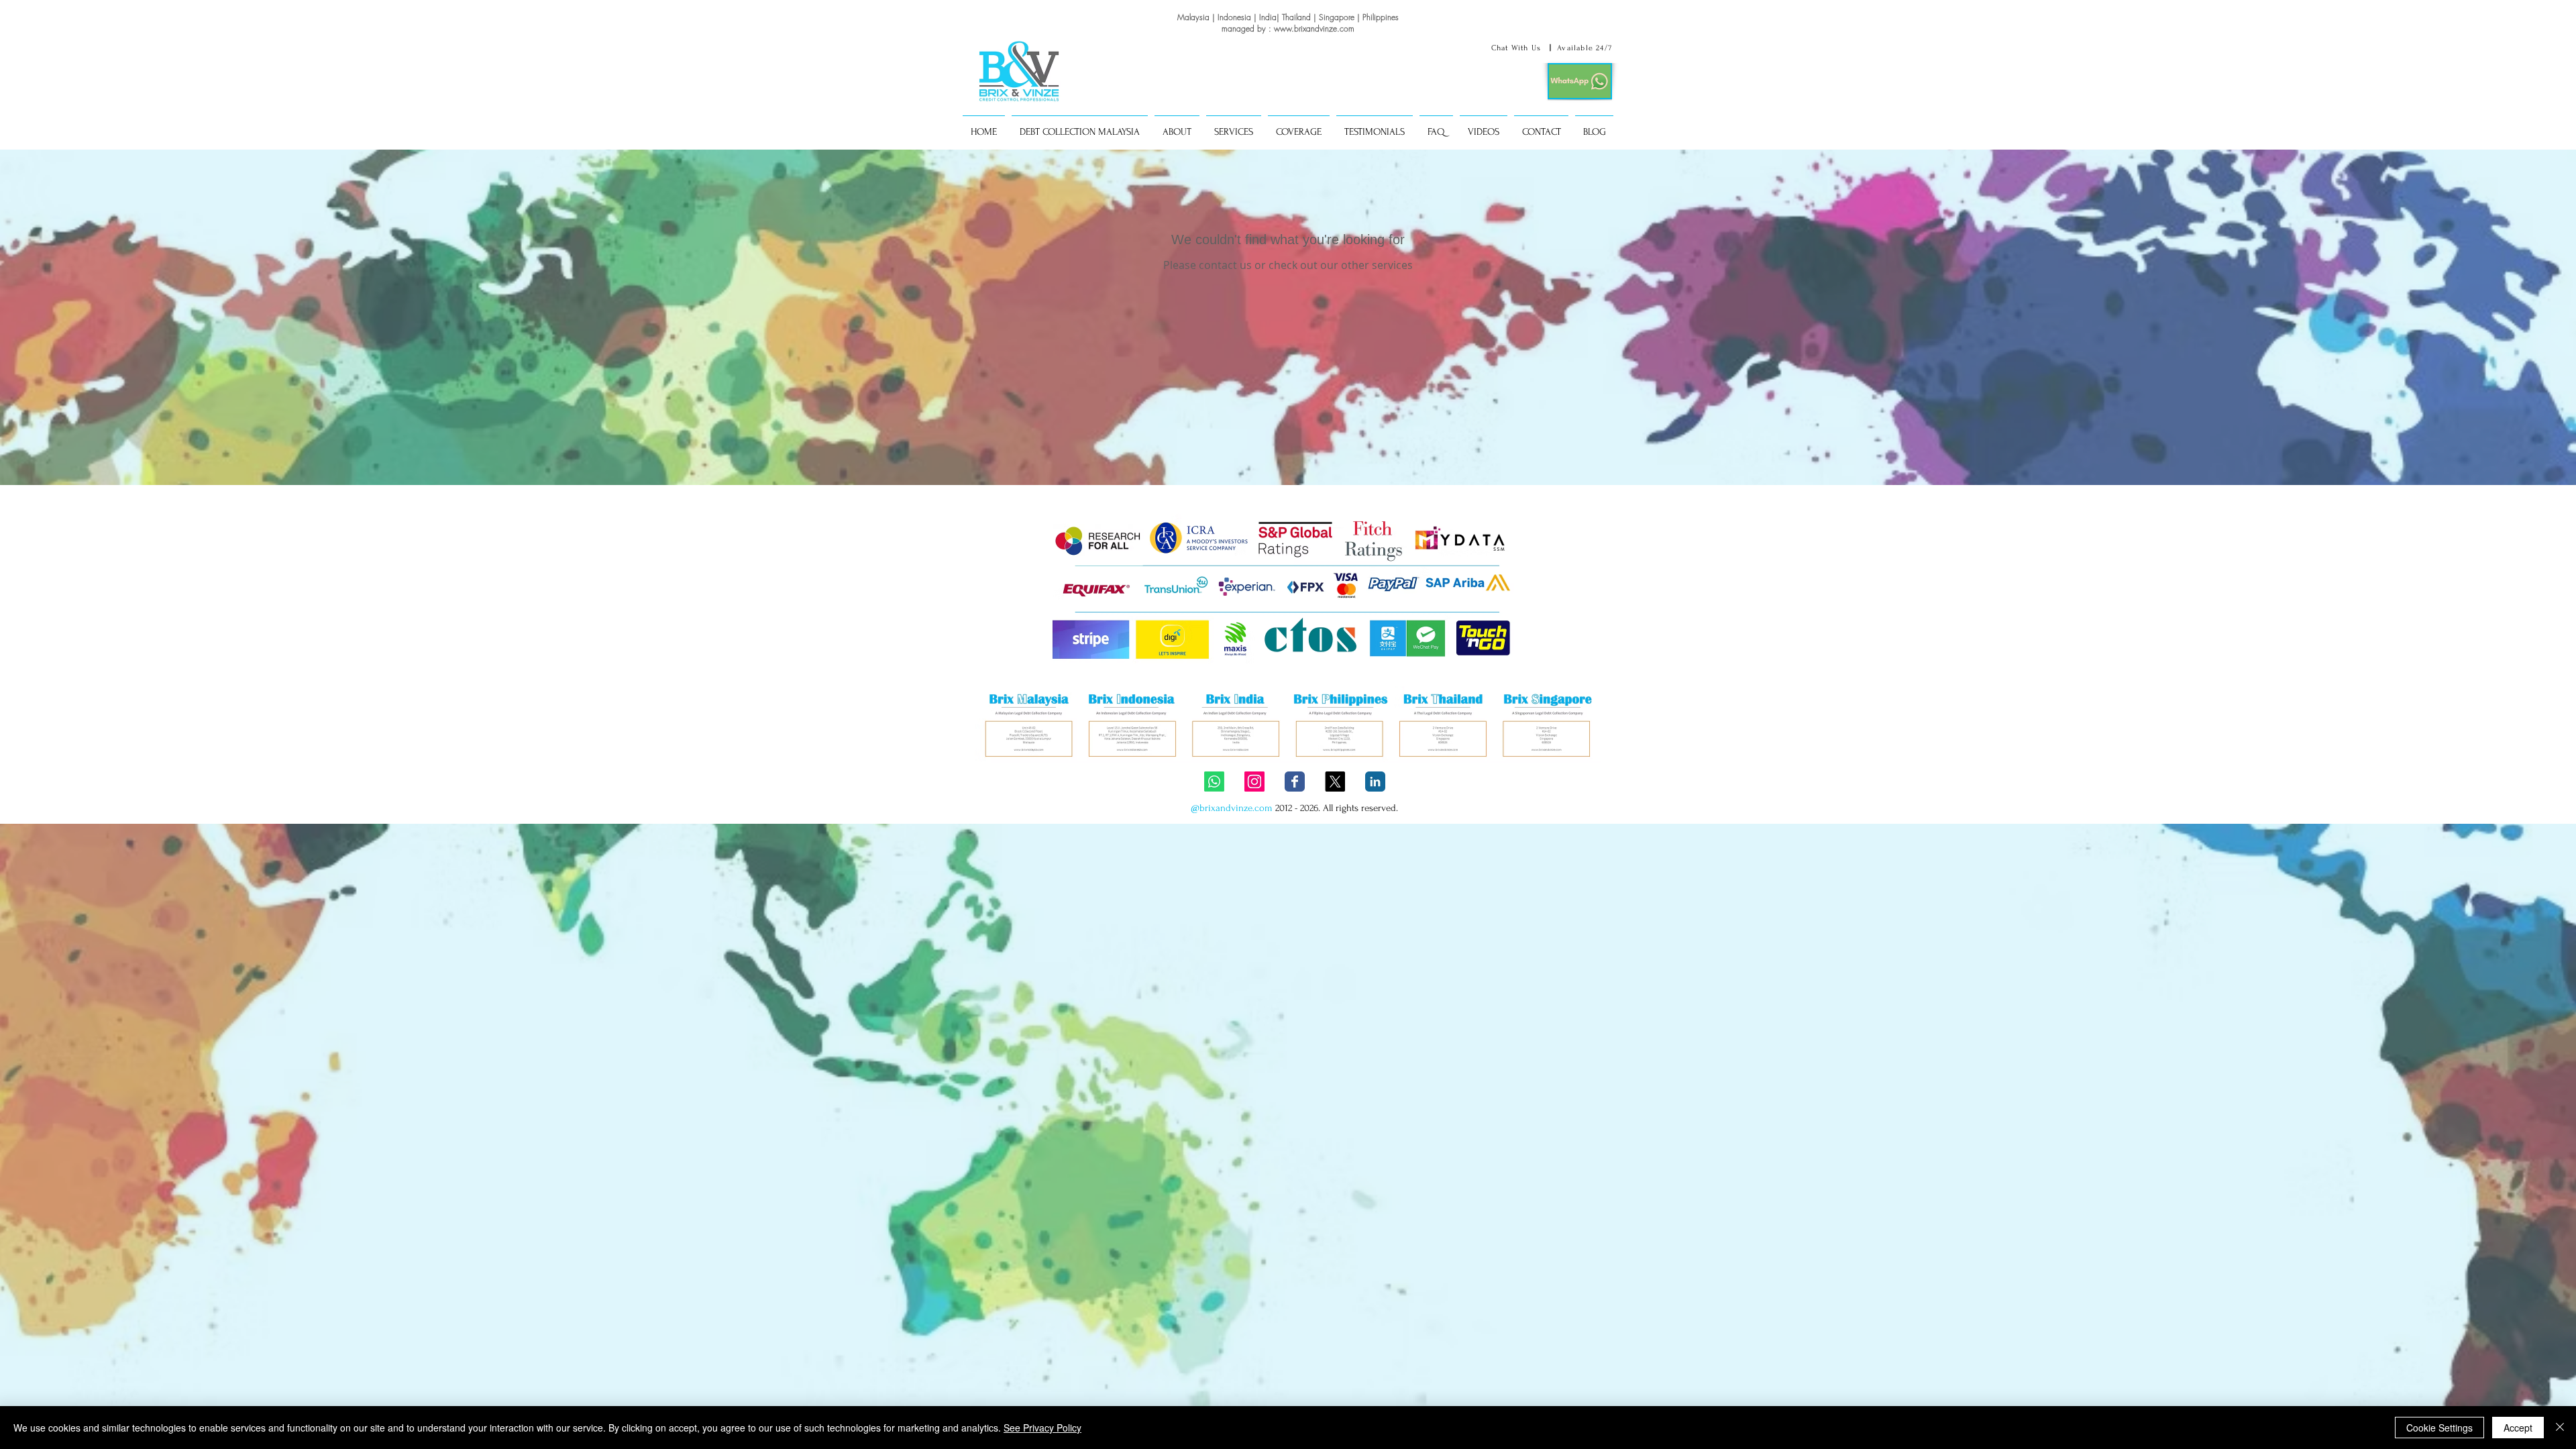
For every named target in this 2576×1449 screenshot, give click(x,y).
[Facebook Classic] (1295, 782)
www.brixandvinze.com (1314, 29)
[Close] (2560, 1428)
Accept (2518, 1428)
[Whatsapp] (1214, 782)
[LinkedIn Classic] (1375, 782)
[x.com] (1335, 782)
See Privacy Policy (1042, 1428)
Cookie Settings (2439, 1428)
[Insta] (1254, 782)
